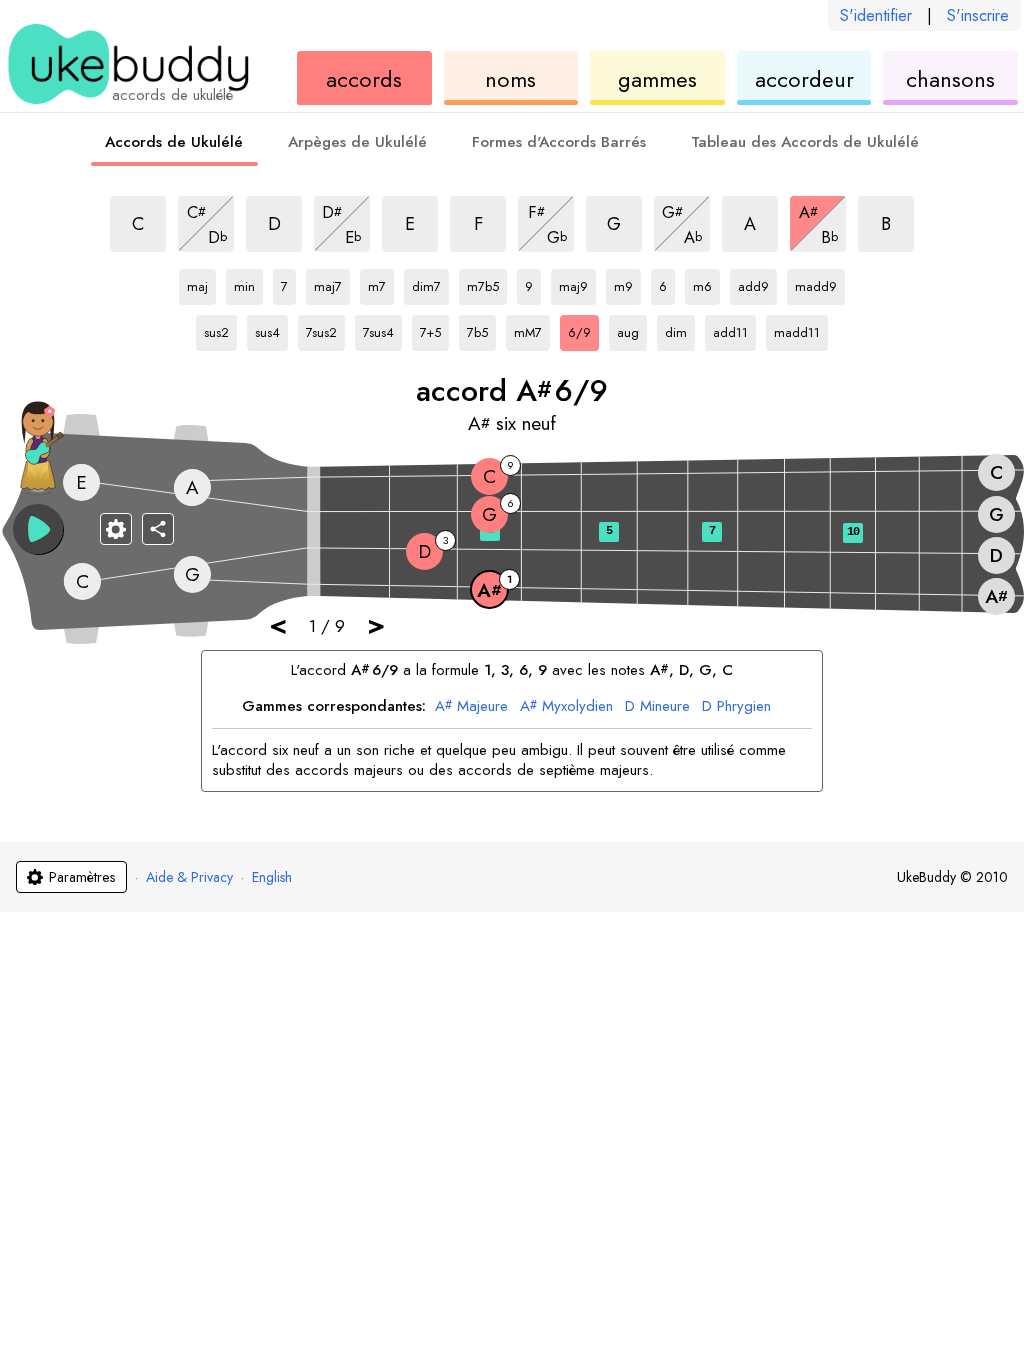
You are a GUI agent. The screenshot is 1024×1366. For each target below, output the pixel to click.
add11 (733, 329)
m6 (706, 283)
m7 (381, 283)
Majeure (471, 707)
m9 (627, 283)
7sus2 (325, 329)
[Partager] (158, 529)
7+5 (434, 329)
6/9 (583, 329)
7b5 (481, 329)
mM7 (532, 329)
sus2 (220, 329)
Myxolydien (566, 707)
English (272, 877)
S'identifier (876, 15)
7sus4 (382, 329)
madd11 (797, 329)
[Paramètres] (116, 529)
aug (632, 329)
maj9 (577, 283)
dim (680, 329)
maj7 (332, 283)
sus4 (271, 329)
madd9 (816, 283)
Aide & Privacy (189, 877)
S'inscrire (978, 15)
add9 (757, 283)
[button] (38, 529)
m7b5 (487, 283)
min (248, 283)
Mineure (657, 707)
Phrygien (736, 707)
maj (201, 283)
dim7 (430, 283)
